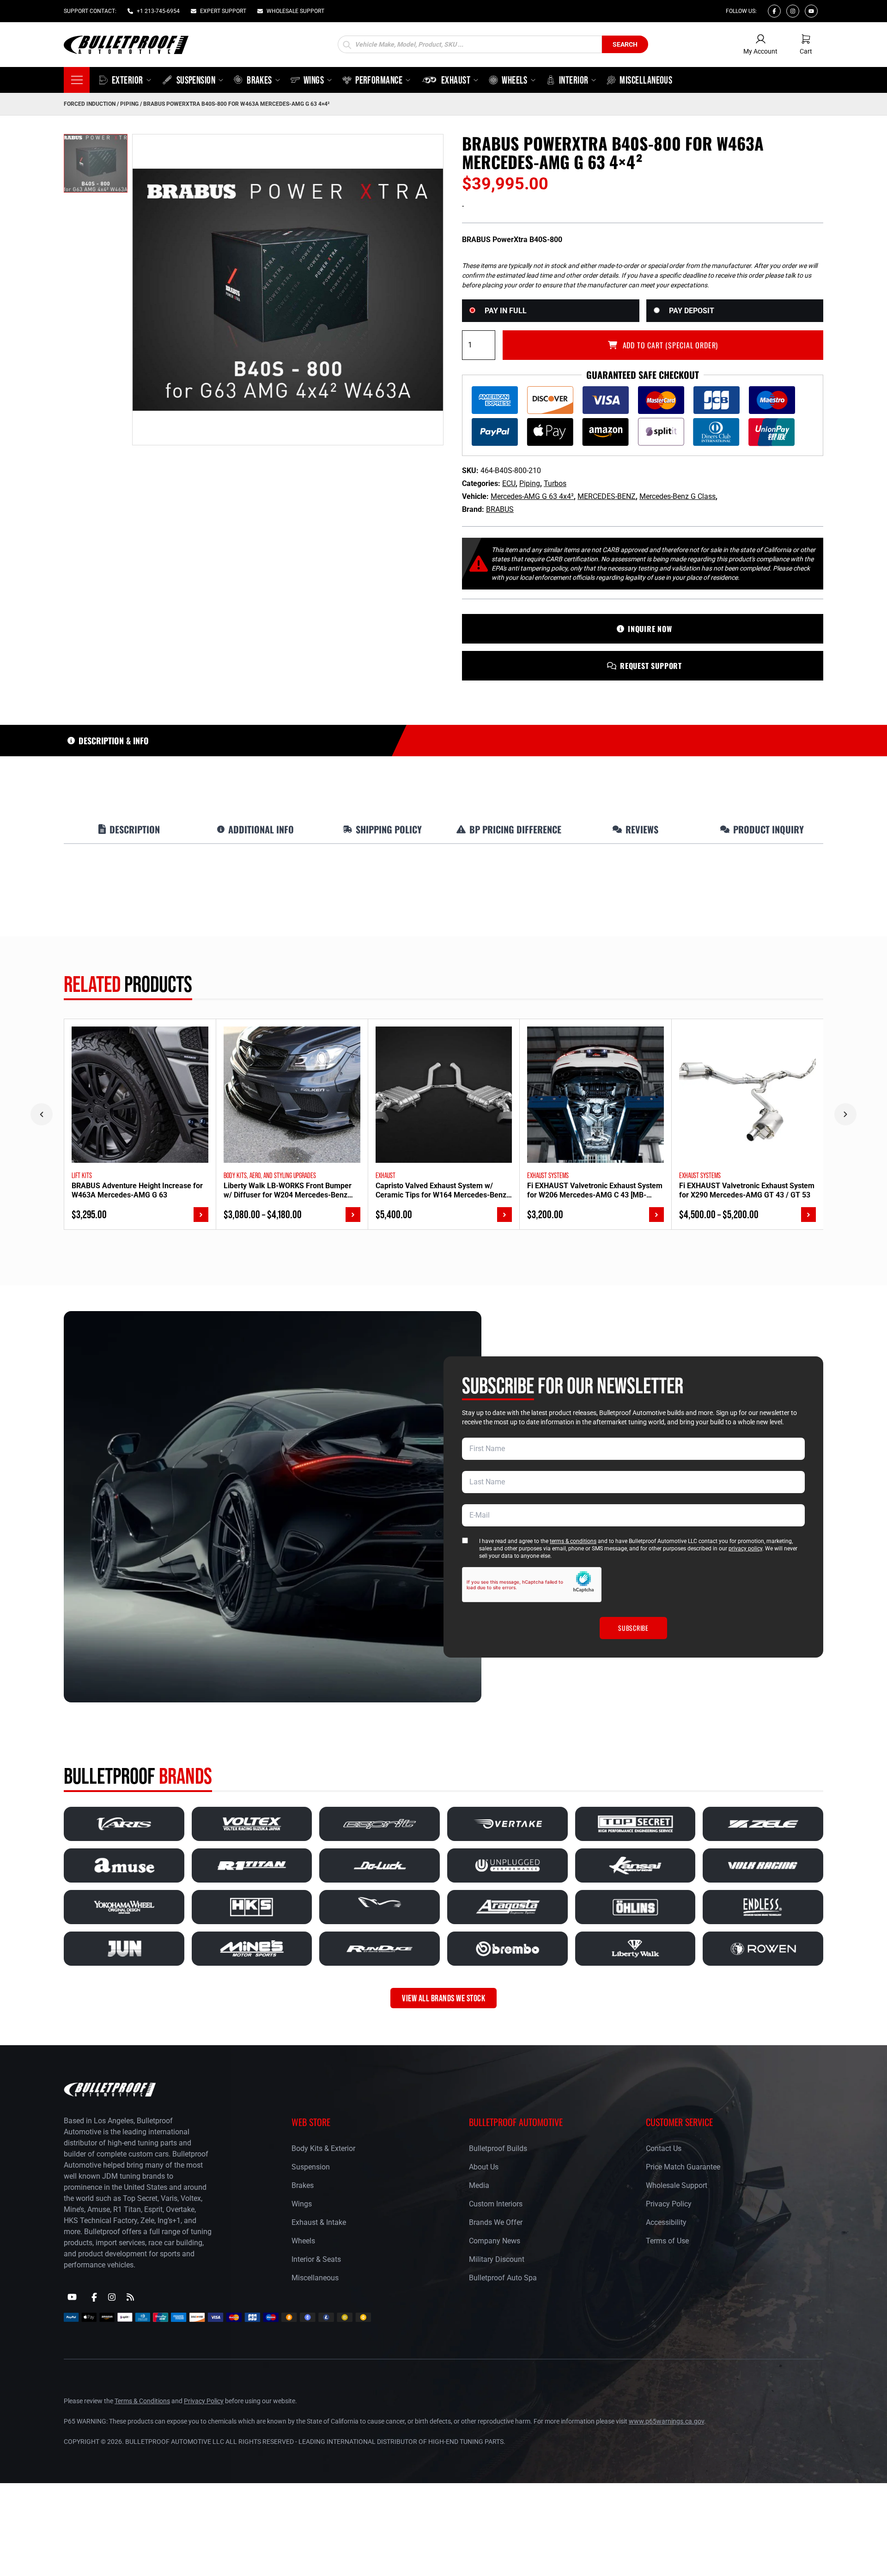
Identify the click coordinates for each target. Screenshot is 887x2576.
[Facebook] (774, 11)
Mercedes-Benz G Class (677, 496)
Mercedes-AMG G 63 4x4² (532, 496)
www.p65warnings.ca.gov (666, 2421)
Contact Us (664, 2148)
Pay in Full (506, 311)
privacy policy (745, 1549)
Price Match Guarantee (683, 2167)
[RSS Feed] (130, 2297)
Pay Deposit (692, 311)
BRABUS (500, 509)
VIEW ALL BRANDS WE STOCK (443, 1998)
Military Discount (497, 2259)
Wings (302, 2204)
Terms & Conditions (142, 2401)
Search (625, 44)
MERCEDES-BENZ (607, 496)
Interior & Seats (316, 2259)
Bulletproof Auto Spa (503, 2278)
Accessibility (666, 2222)
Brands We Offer (496, 2222)
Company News (495, 2241)
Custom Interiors (496, 2204)
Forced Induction (90, 104)
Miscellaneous (315, 2278)
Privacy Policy (669, 2204)
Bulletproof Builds (498, 2148)
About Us (484, 2167)
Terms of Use (667, 2241)
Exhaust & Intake (319, 2222)
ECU (509, 483)
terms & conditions (573, 1541)
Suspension (311, 2167)
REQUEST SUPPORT (651, 666)
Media (479, 2185)
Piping (129, 104)
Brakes (303, 2185)
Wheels (303, 2241)
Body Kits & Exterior (323, 2148)
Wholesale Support (677, 2185)
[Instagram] (793, 11)
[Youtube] (811, 11)
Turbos (555, 483)
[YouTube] (72, 2297)
